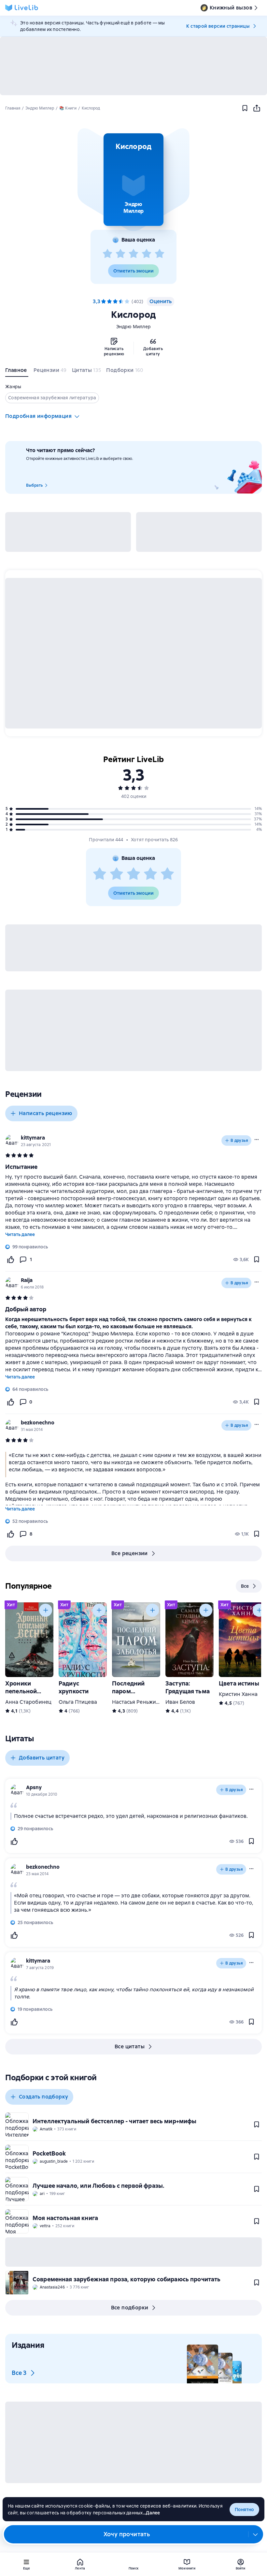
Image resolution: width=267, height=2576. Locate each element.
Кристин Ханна (238, 1694)
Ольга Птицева (78, 1702)
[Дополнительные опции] (256, 2534)
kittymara (33, 1138)
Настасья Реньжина (137, 1702)
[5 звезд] (160, 254)
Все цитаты (130, 2046)
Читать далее (20, 1234)
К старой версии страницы (218, 26)
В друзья (239, 1141)
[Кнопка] (46, 1610)
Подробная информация (38, 416)
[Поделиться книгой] (257, 108)
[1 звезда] (107, 254)
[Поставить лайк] (10, 1259)
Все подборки (130, 2308)
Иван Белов (180, 1702)
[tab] (17, 372)
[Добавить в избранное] (245, 108)
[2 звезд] (120, 254)
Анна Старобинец (28, 1702)
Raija (27, 1280)
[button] (133, 180)
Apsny (34, 1787)
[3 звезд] (133, 254)
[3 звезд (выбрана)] (115, 302)
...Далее (152, 2513)
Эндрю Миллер (133, 327)
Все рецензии (130, 1553)
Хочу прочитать (127, 2534)
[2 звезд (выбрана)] (109, 302)
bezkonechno (38, 1423)
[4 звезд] (147, 254)
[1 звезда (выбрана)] (104, 302)
